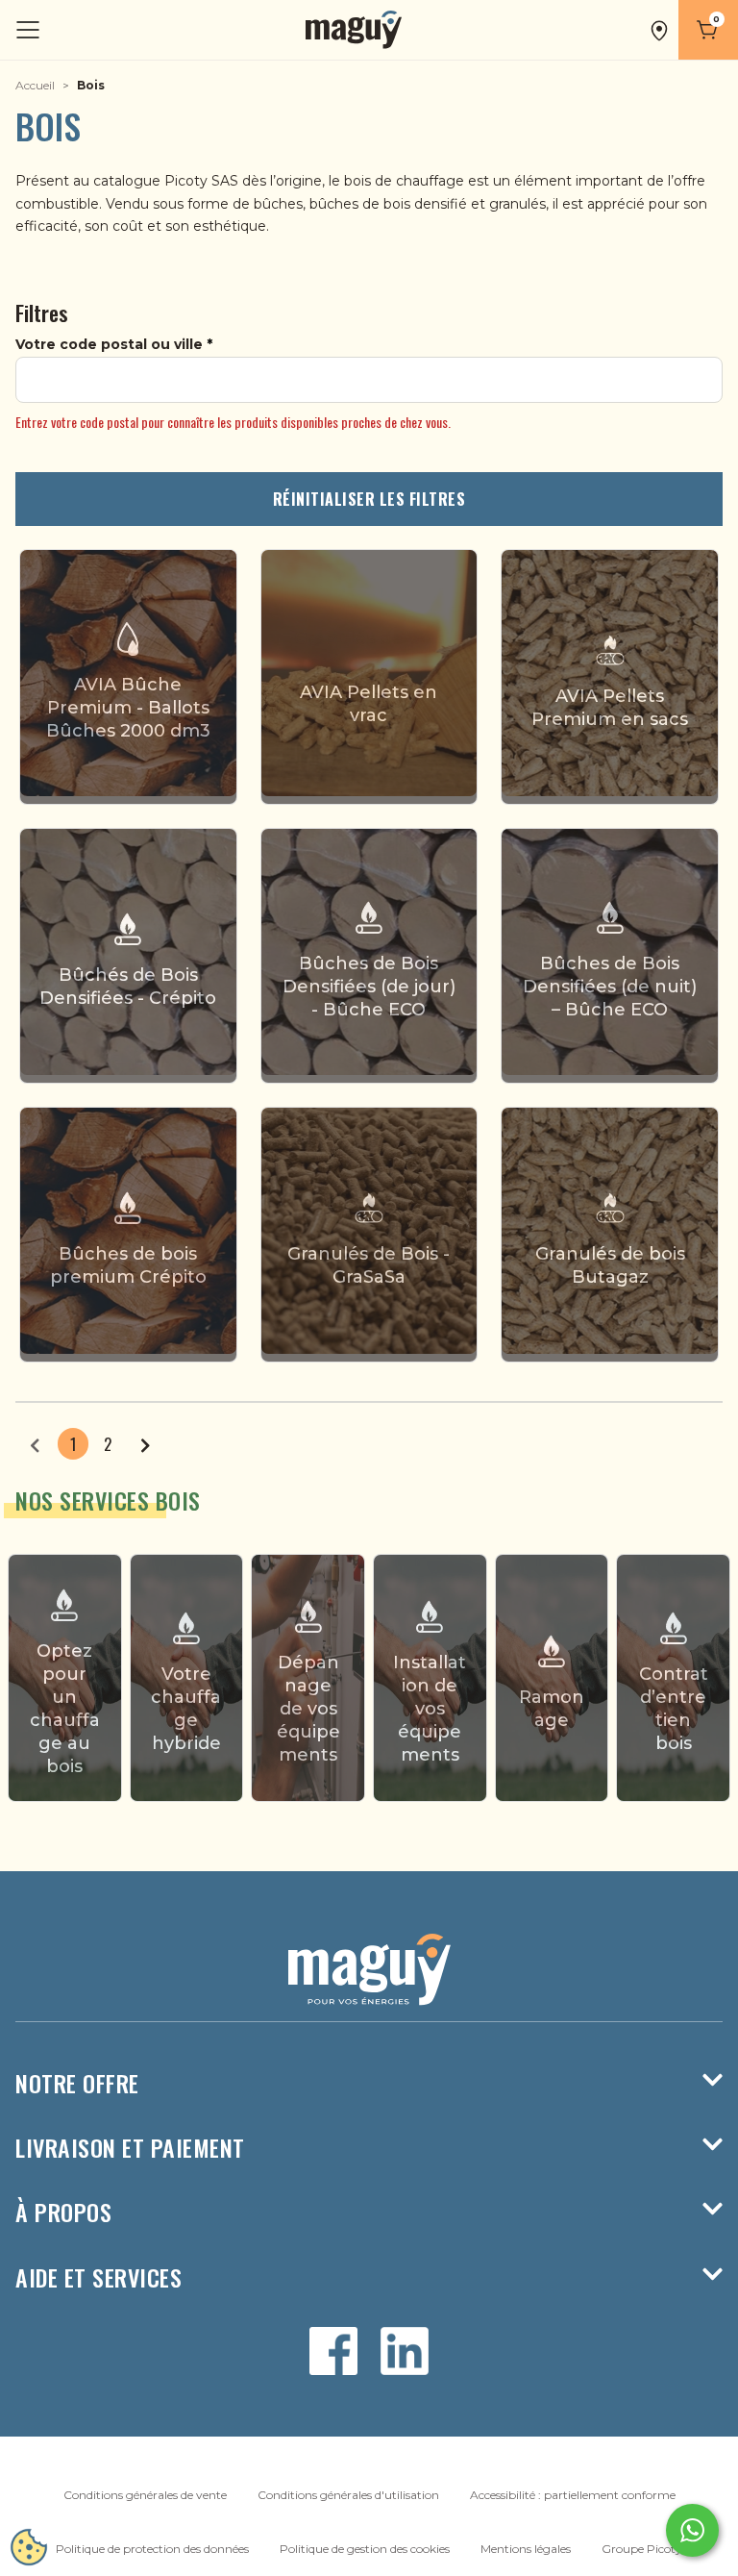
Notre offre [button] (77, 2083)
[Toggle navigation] (30, 30)
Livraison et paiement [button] (130, 2148)
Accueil (35, 85)
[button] (659, 30)
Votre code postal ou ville (109, 344)
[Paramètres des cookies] (29, 2547)
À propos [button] (63, 2212)
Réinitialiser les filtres (369, 499)
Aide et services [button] (98, 2277)
